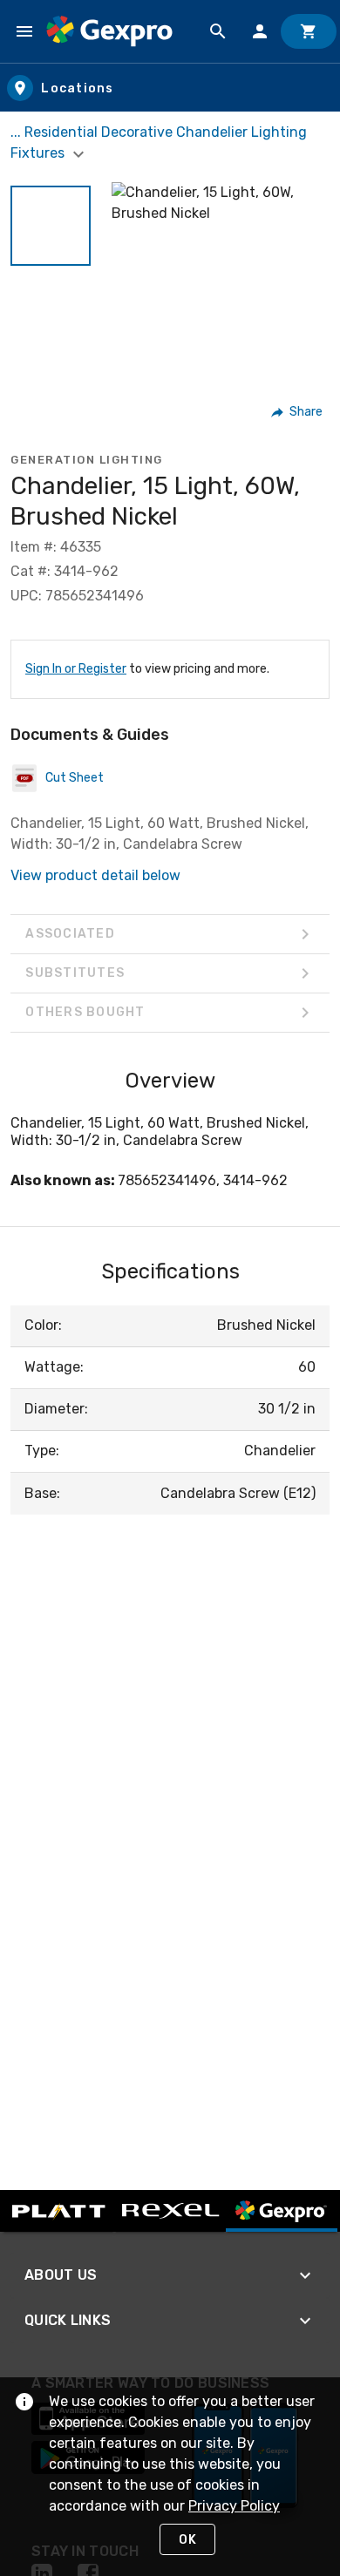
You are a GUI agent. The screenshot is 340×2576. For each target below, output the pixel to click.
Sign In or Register (76, 669)
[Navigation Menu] (24, 31)
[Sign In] (260, 31)
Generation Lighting (87, 460)
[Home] (109, 31)
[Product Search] (218, 31)
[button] (51, 226)
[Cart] (309, 31)
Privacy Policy (234, 2506)
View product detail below (95, 875)
